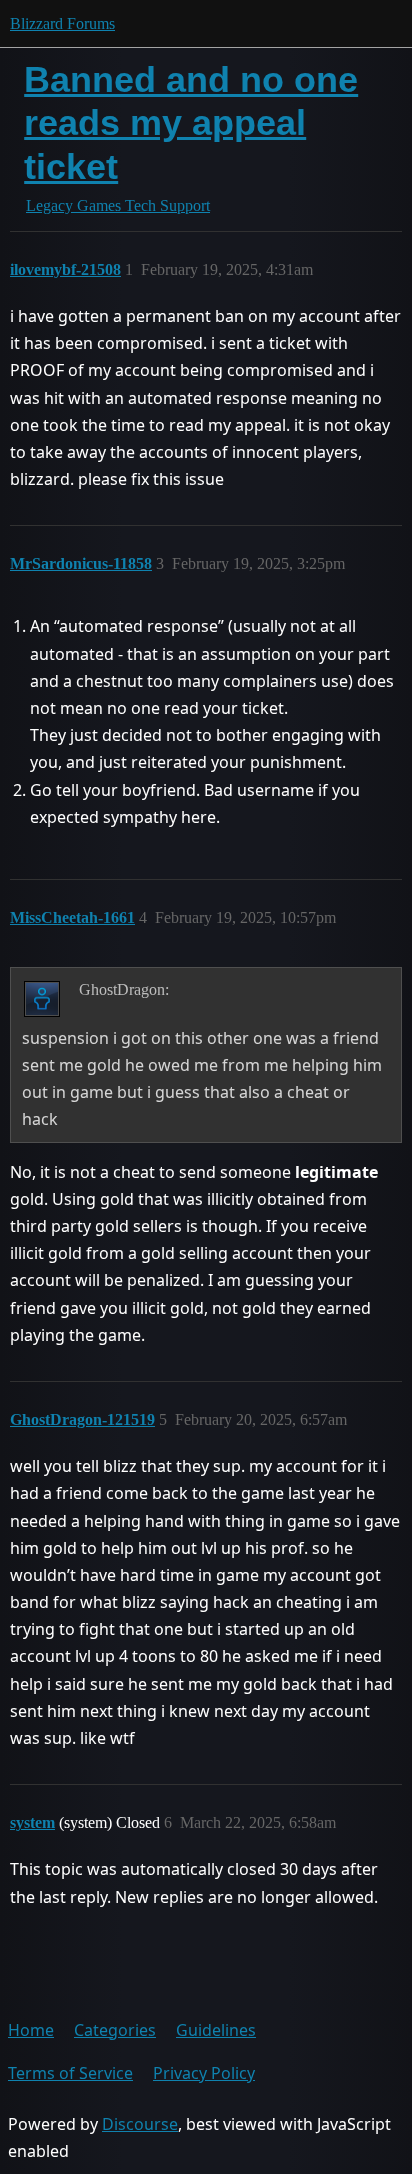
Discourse (140, 2124)
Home (31, 2030)
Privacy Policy (204, 2073)
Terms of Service (70, 2073)
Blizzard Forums (62, 23)
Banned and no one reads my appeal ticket (191, 122)
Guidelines (216, 2030)
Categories (115, 2030)
